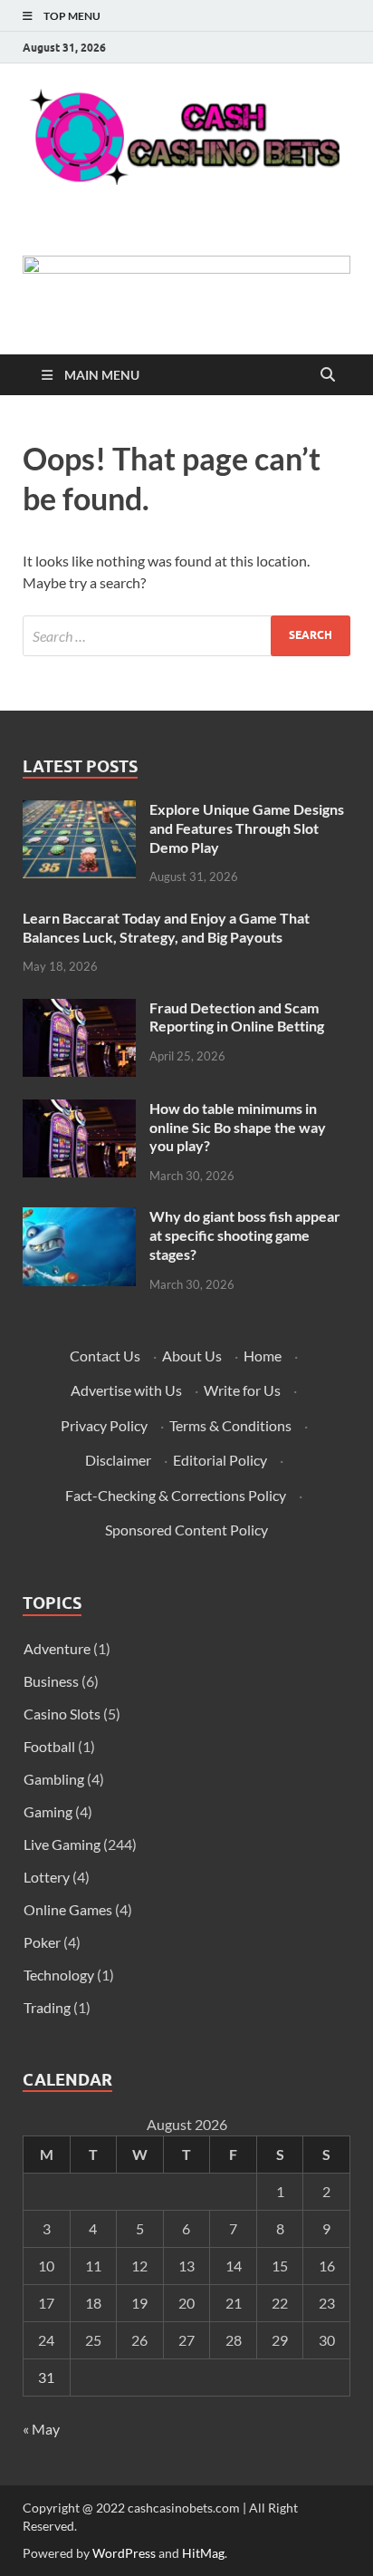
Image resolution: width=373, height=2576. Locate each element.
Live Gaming (62, 1844)
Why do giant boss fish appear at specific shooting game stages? (245, 1235)
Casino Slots (62, 1714)
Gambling (54, 1779)
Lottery (47, 1877)
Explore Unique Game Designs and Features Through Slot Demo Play (247, 828)
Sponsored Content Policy (186, 1530)
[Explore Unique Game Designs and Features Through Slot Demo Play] (79, 811)
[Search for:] (186, 636)
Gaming (48, 1811)
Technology (59, 1975)
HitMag (203, 2553)
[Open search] (328, 375)
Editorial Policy (220, 1460)
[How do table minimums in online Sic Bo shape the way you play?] (79, 1110)
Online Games (68, 1909)
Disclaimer (118, 1460)
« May (41, 2429)
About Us (192, 1356)
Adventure (57, 1648)
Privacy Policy (104, 1425)
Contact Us (105, 1356)
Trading (47, 2007)
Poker (42, 1942)
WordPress (124, 2553)
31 (46, 2377)
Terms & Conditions (230, 1425)
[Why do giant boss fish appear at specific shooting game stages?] (79, 1218)
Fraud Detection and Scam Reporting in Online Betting (237, 1017)
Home (263, 1356)
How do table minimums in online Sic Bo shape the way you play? (238, 1127)
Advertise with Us (126, 1390)
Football (49, 1746)
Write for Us (242, 1390)
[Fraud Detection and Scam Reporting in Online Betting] (79, 1009)
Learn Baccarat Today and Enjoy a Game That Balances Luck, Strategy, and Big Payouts (166, 927)
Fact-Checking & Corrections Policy (176, 1495)
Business (51, 1681)
